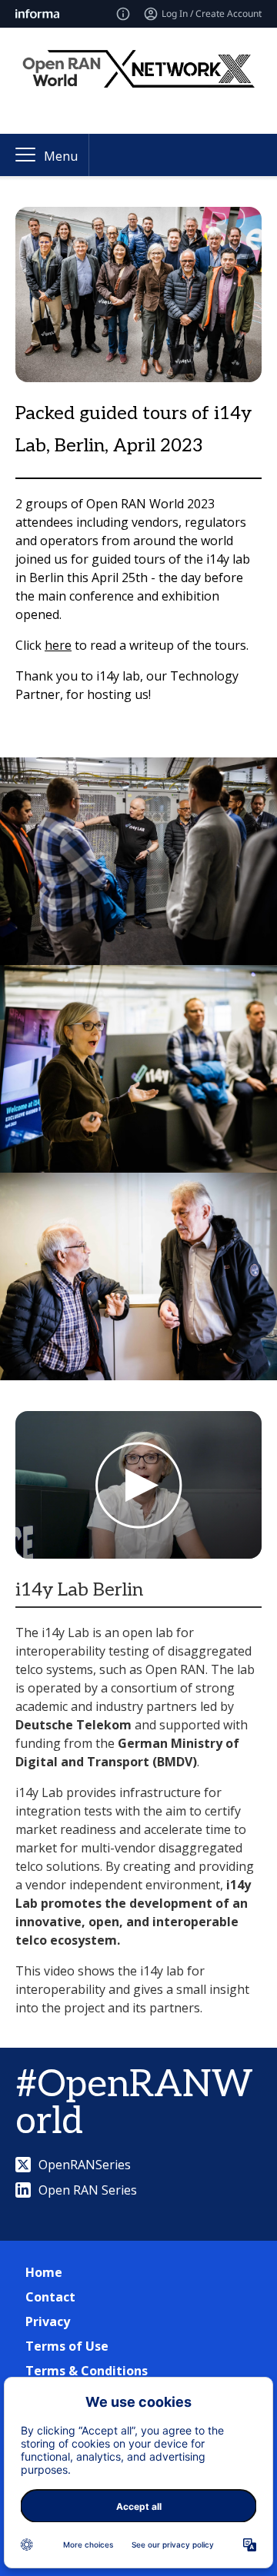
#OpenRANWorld (134, 2103)
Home (44, 2272)
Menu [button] (61, 156)
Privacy (48, 2321)
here (58, 645)
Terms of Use (67, 2346)
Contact (50, 2297)
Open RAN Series (88, 2190)
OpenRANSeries (85, 2165)
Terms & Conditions (87, 2371)
